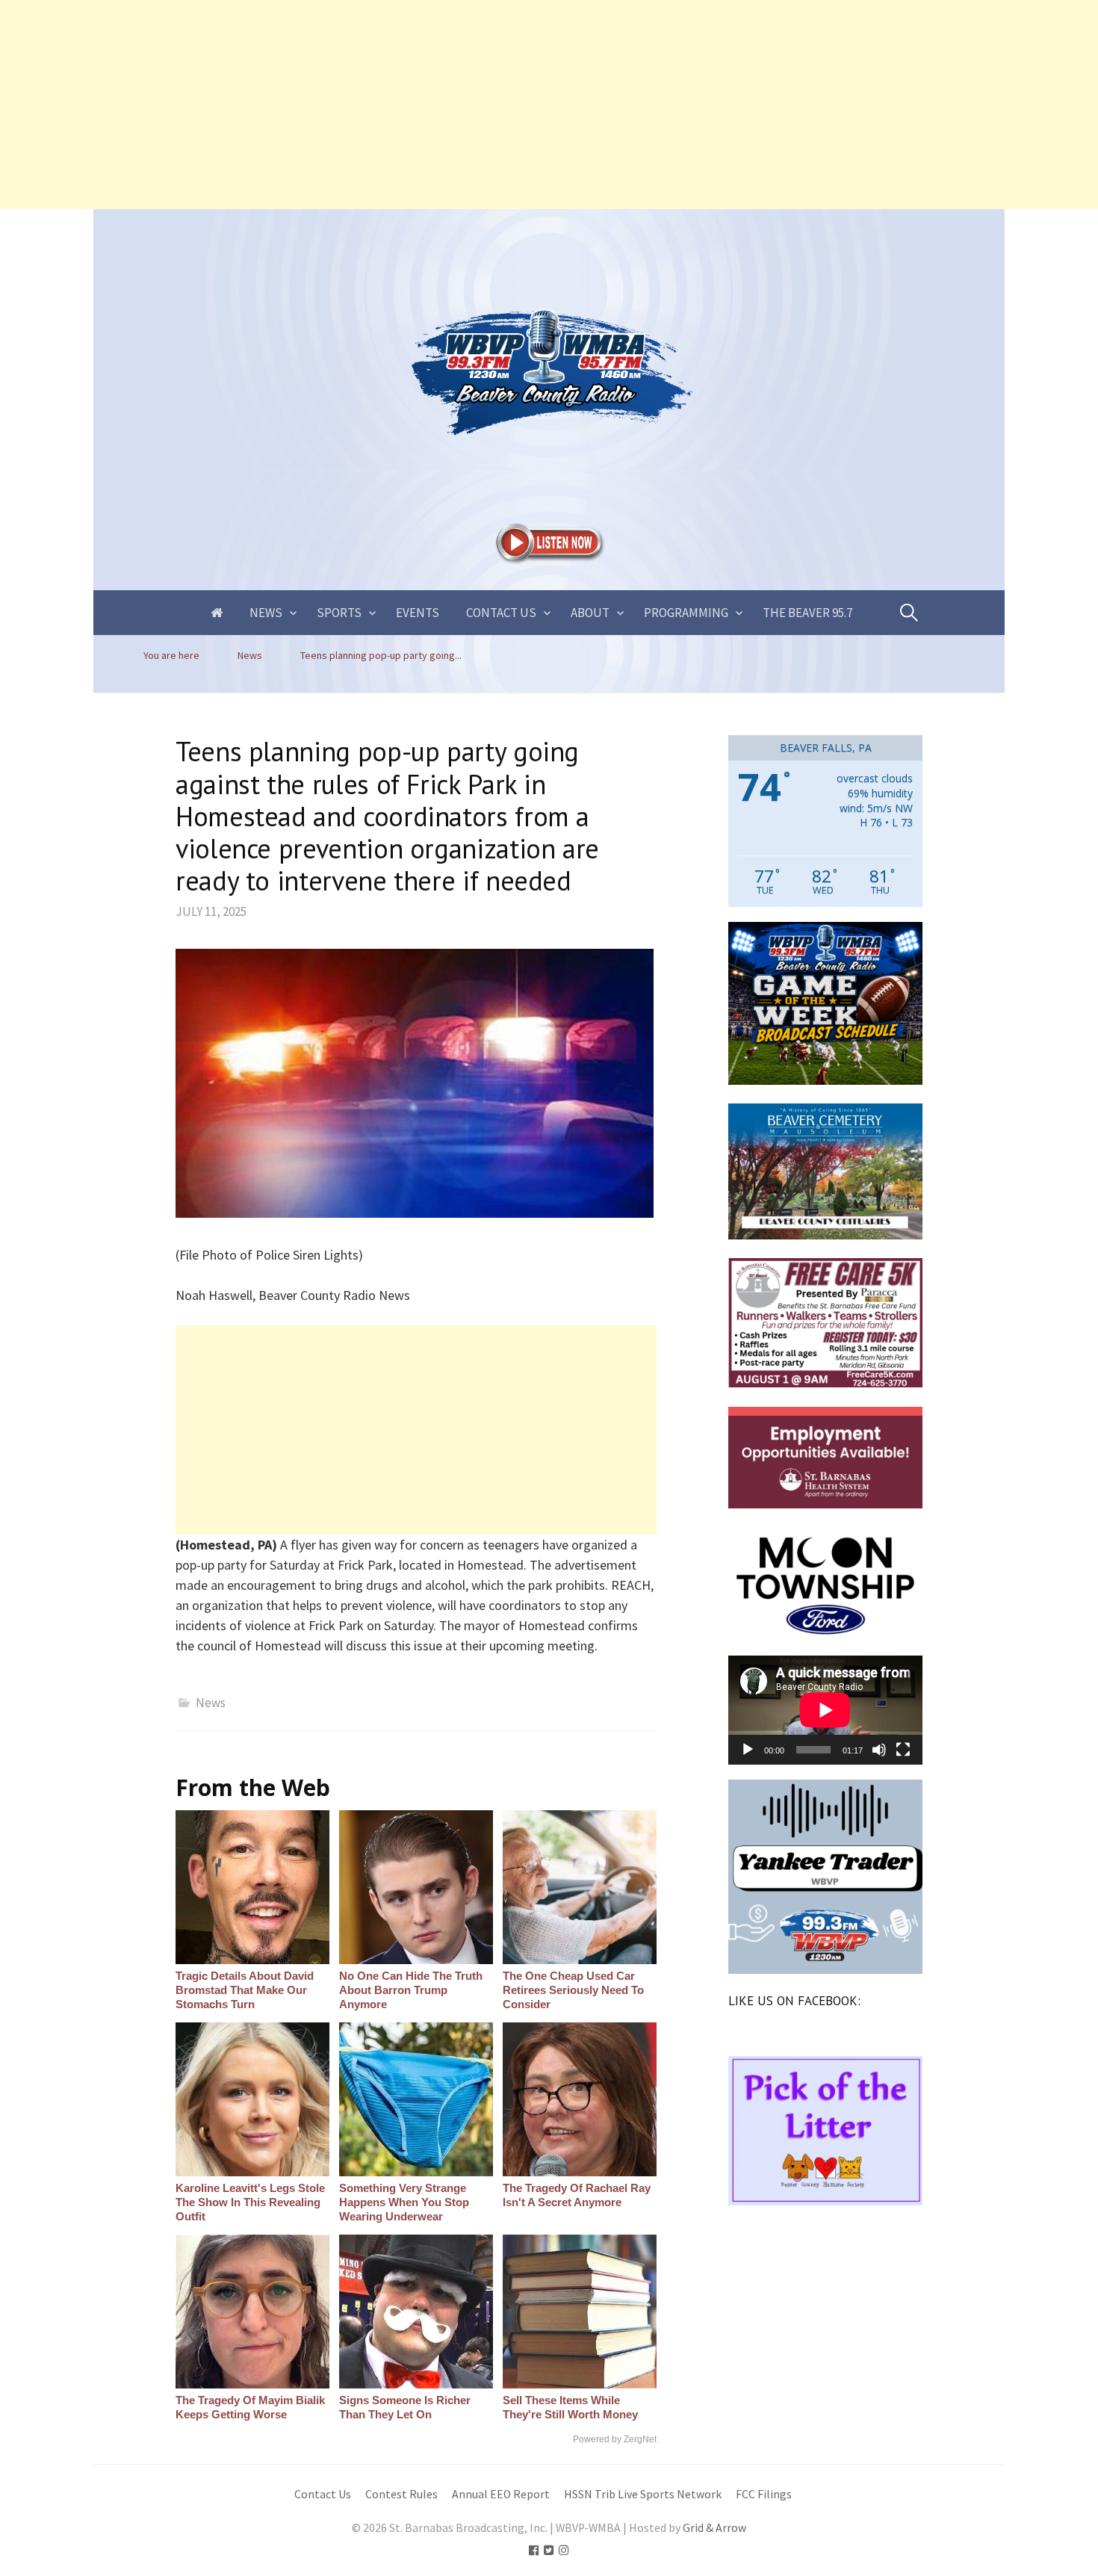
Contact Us (501, 613)
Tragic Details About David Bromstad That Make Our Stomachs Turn (245, 1990)
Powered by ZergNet (615, 2439)
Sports (339, 613)
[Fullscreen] (903, 1750)
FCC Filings (764, 2494)
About (590, 613)
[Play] (748, 1750)
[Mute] (879, 1750)
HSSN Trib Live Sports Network (643, 2494)
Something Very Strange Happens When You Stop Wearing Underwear (404, 2202)
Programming (686, 613)
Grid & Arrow (714, 2528)
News (266, 613)
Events (418, 613)
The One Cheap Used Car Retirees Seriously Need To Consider (573, 1990)
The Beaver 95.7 (807, 613)
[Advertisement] (448, 105)
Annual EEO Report (501, 2494)
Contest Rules (401, 2494)
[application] (825, 1710)
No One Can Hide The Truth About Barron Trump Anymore (411, 1990)
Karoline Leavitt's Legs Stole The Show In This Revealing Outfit (250, 2202)
